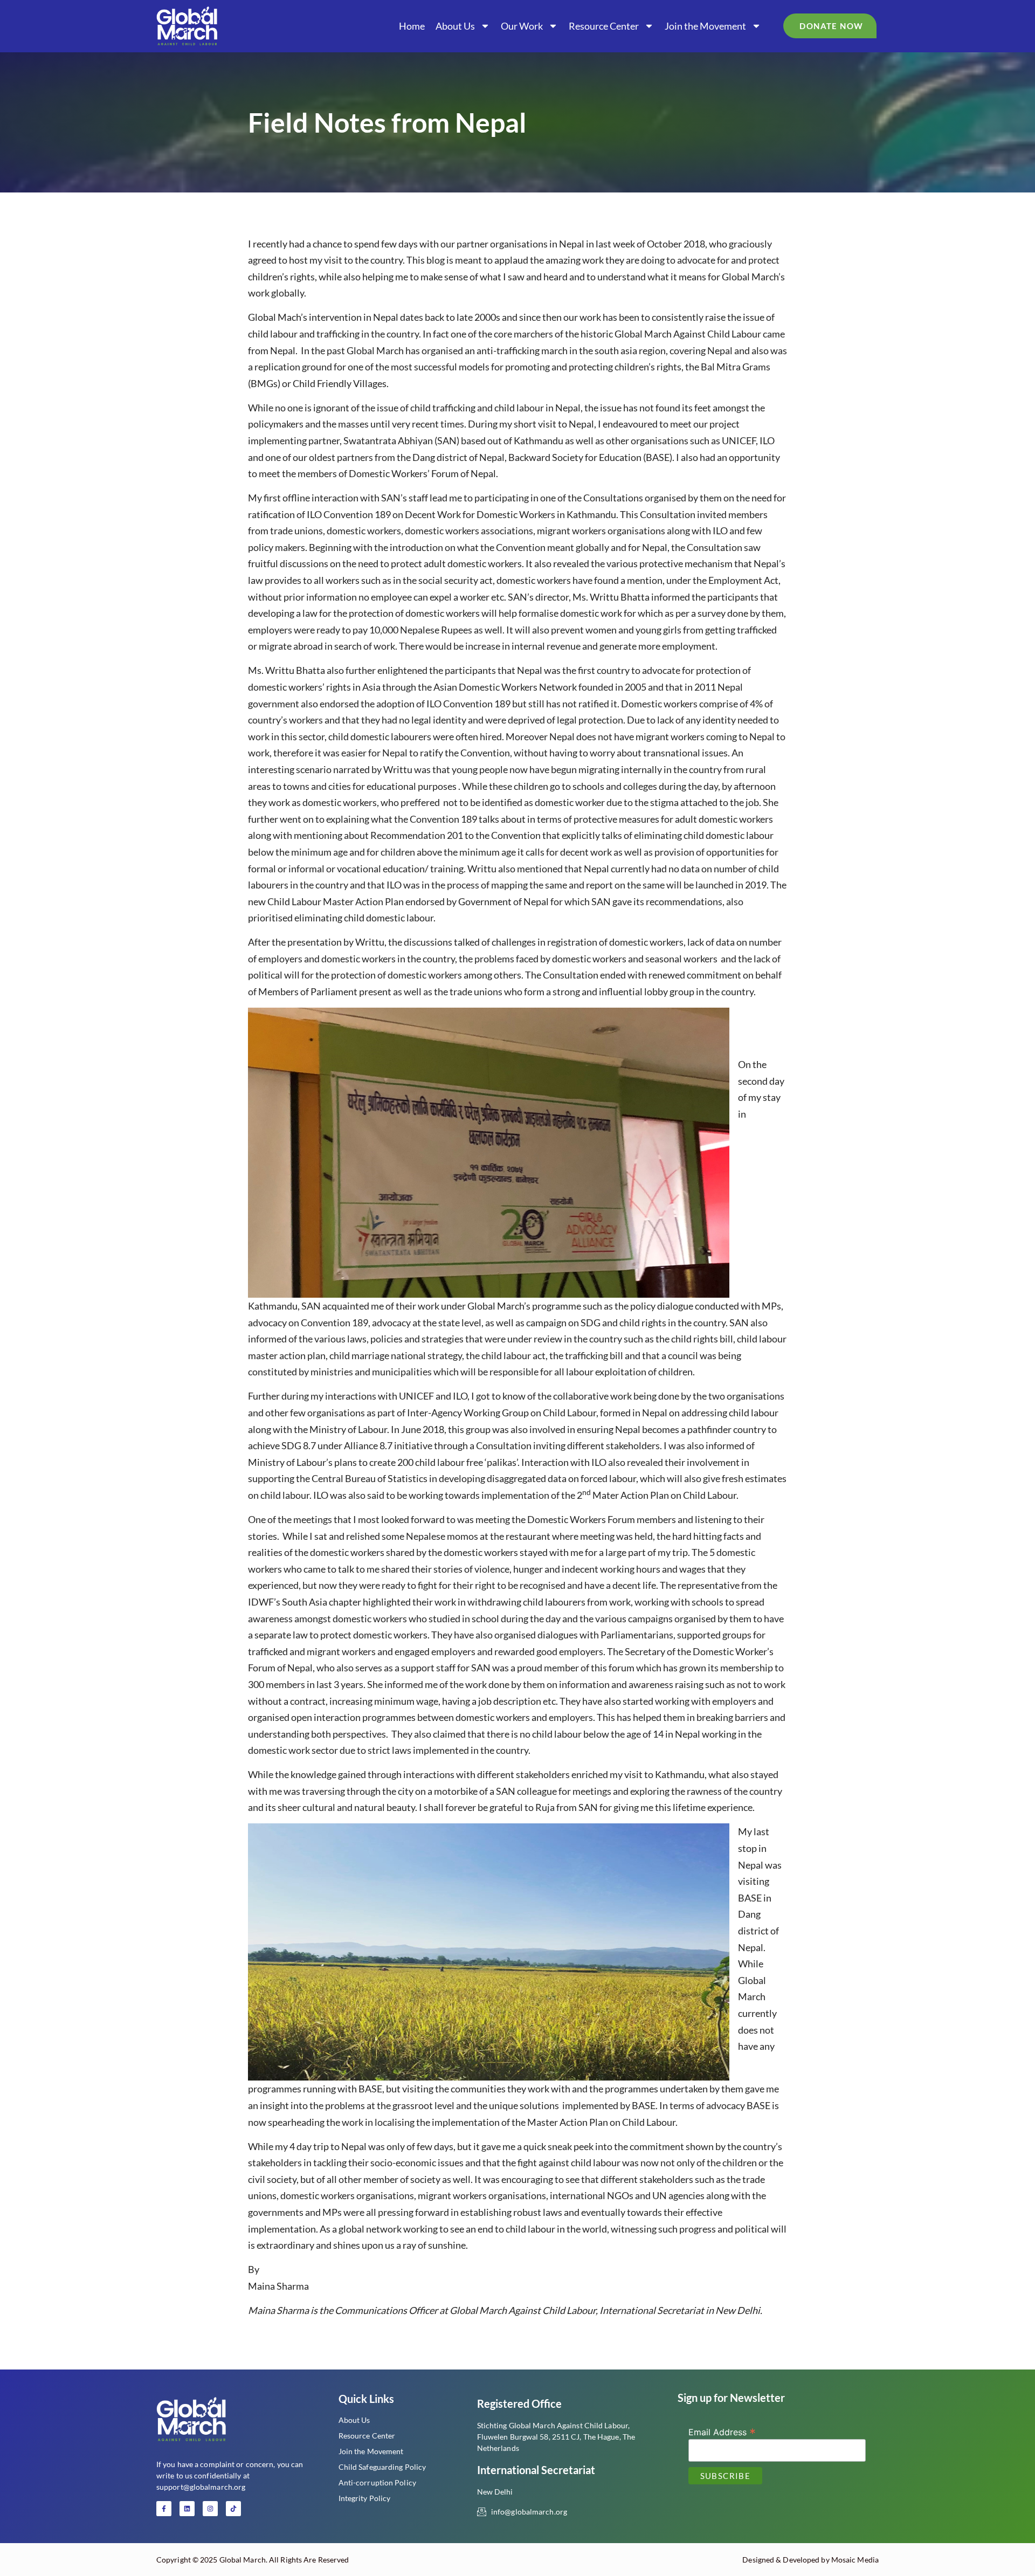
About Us (455, 26)
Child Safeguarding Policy (382, 2467)
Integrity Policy (365, 2498)
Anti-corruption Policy (377, 2482)
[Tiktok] (233, 2509)
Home (412, 26)
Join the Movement (705, 26)
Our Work (522, 26)
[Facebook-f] (164, 2509)
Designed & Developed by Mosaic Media (810, 2560)
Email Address (722, 2432)
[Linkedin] (187, 2509)
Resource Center (604, 26)
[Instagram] (210, 2509)
